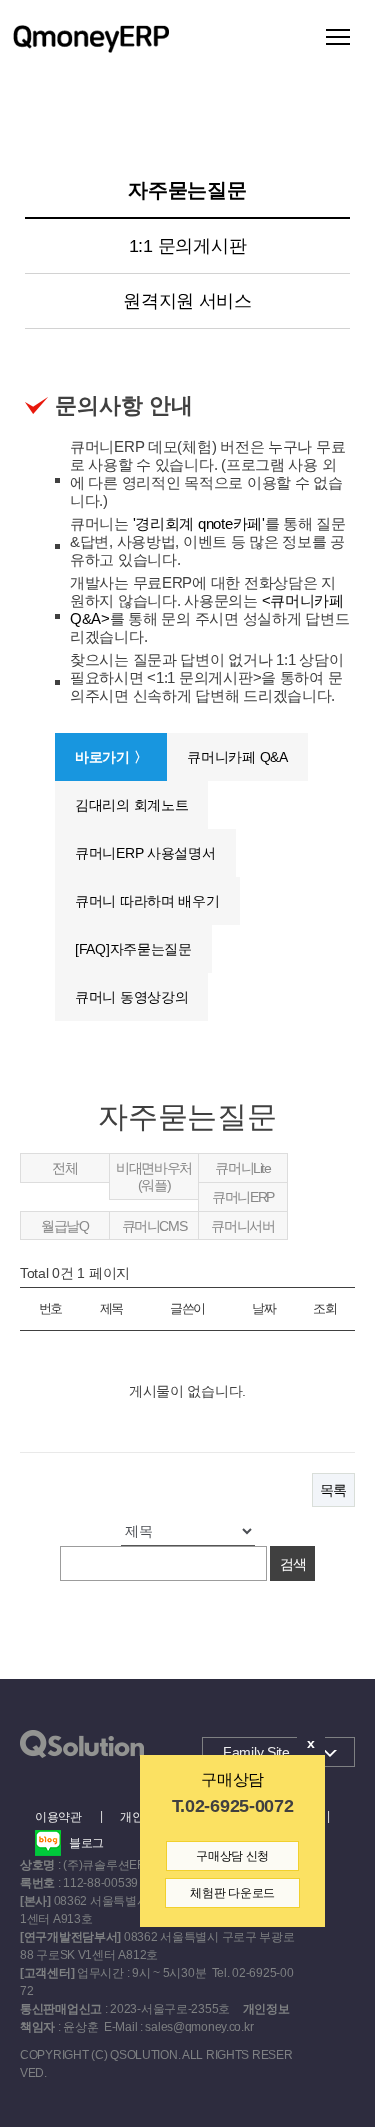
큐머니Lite (242, 1168)
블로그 (86, 1843)
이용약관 (58, 1817)
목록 (333, 1490)
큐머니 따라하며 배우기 (147, 901)
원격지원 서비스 (187, 301)
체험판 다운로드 (232, 1893)
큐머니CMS (154, 1226)
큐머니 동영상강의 (131, 997)
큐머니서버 (242, 1226)
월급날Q (64, 1226)
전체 (64, 1168)
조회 (324, 1308)
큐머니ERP (243, 1197)
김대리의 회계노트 (131, 805)
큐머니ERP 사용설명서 (145, 853)
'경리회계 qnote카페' (199, 523)
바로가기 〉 (111, 757)
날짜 (263, 1308)
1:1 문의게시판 (187, 246)
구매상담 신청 (232, 1856)
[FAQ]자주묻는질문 (133, 949)
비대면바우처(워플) (154, 1176)
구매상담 (232, 1779)
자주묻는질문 (187, 190)
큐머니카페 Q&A (237, 757)
